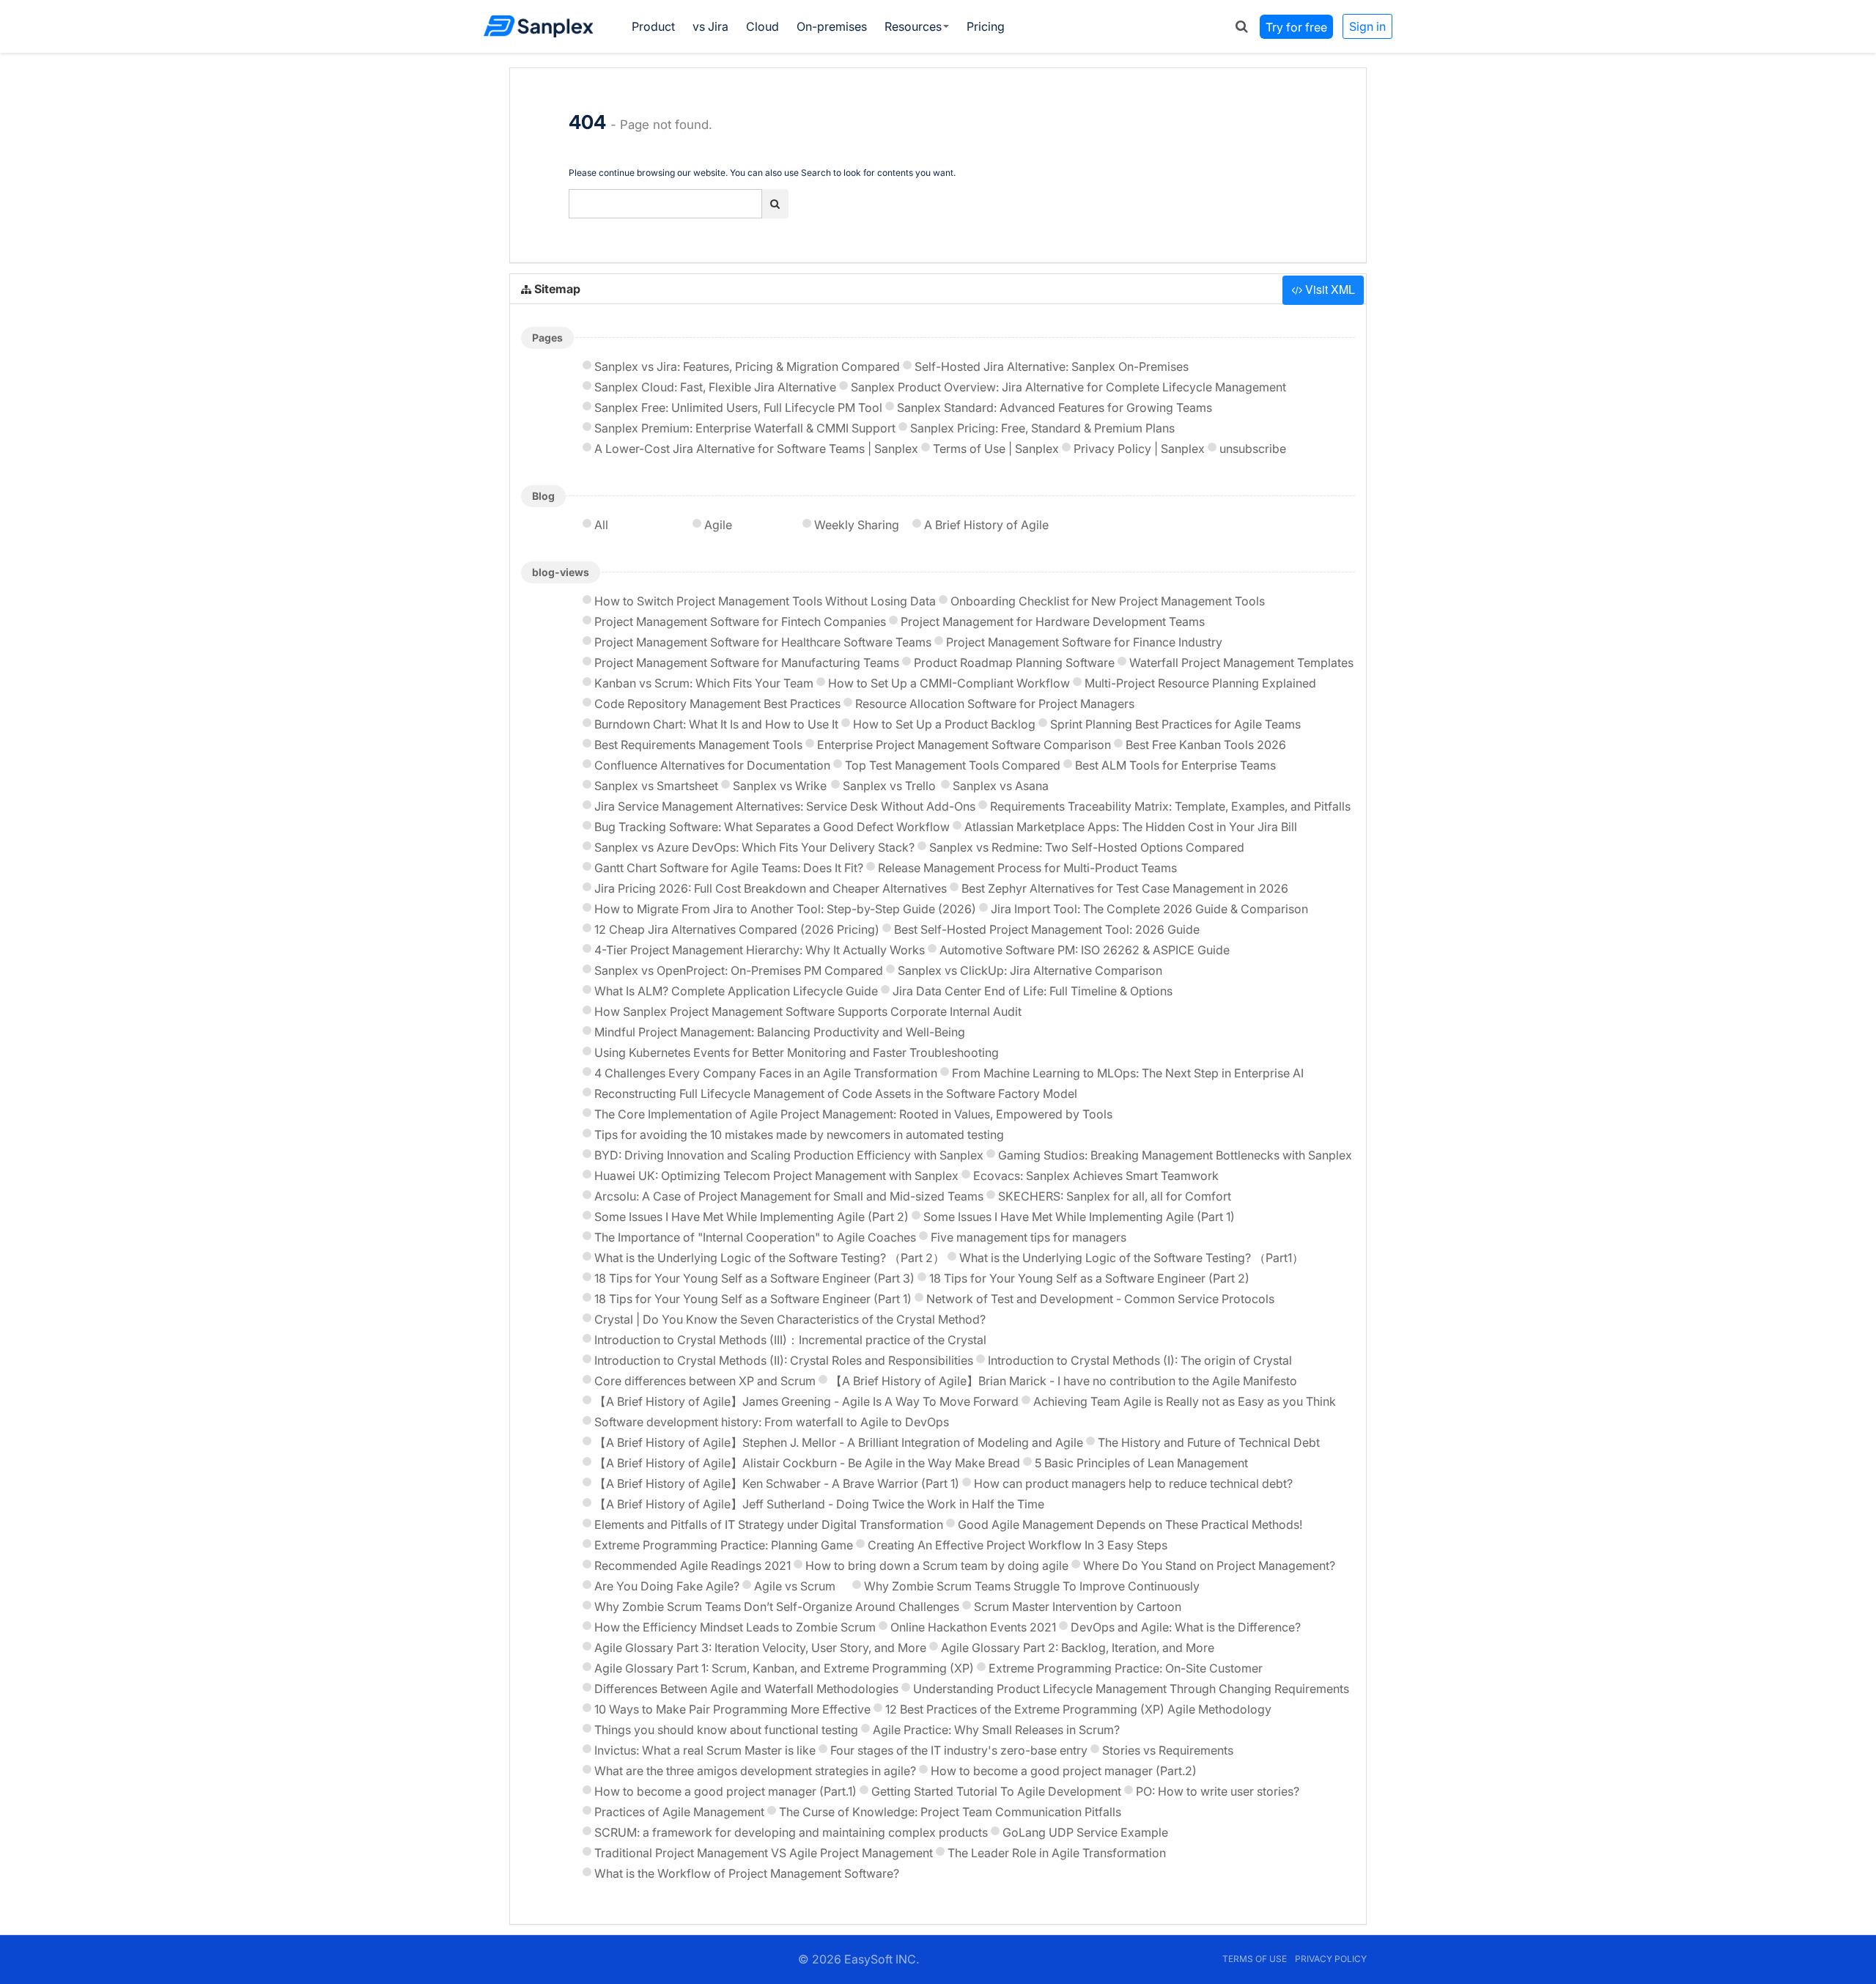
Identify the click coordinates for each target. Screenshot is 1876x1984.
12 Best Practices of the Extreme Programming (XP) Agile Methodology (1078, 1709)
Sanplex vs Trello (889, 786)
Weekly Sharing (857, 525)
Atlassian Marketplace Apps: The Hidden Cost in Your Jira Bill (1131, 827)
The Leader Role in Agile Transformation (1057, 1853)
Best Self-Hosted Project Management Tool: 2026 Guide (1047, 929)
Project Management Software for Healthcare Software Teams (763, 642)
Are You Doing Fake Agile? (667, 1586)
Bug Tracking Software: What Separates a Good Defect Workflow (772, 827)
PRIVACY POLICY (1331, 1959)
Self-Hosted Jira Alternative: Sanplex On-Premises (1052, 366)
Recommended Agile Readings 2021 (693, 1566)
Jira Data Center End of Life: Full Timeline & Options (1033, 991)
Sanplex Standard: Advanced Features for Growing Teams (1055, 408)
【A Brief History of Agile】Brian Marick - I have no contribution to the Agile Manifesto (1064, 1381)
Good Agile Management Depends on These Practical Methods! (1130, 1524)
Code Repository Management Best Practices (717, 704)
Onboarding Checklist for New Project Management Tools (1108, 601)
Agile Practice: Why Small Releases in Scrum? (996, 1730)
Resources (913, 26)
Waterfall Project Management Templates (1241, 663)
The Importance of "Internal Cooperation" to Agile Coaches (755, 1237)
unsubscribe (1253, 449)
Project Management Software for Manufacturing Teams (747, 663)
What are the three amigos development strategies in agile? (755, 1771)
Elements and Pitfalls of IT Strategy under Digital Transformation (769, 1524)
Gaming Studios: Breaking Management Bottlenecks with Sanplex (1175, 1155)
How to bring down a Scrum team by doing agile (937, 1566)
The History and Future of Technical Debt (1209, 1442)
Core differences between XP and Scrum (705, 1381)
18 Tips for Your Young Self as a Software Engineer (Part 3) (754, 1278)
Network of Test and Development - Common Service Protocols (1100, 1299)
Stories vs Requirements (1168, 1750)
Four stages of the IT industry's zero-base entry (959, 1750)
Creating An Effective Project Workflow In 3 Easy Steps (1018, 1545)
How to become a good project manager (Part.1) (725, 1791)
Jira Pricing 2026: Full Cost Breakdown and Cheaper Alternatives (771, 888)
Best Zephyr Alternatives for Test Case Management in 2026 (1125, 888)
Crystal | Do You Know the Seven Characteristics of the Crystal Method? (790, 1319)
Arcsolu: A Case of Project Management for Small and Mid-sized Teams (789, 1196)
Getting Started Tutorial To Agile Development (996, 1791)
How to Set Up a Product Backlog (944, 724)
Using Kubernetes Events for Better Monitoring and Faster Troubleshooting (797, 1052)
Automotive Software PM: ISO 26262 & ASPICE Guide (1085, 950)
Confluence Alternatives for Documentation (712, 765)
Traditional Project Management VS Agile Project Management (764, 1853)
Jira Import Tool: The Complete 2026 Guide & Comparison (1149, 909)
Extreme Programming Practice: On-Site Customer (1126, 1668)
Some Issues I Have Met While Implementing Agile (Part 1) (1079, 1217)
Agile (718, 525)
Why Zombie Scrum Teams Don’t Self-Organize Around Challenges (777, 1607)
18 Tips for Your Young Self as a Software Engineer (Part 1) (753, 1299)
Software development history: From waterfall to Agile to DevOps (772, 1422)
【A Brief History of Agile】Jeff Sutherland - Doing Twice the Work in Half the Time (819, 1504)
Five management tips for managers (1029, 1237)
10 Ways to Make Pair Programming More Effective (732, 1709)
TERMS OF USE (1255, 1959)
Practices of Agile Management (679, 1812)
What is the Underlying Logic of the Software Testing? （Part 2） (769, 1258)
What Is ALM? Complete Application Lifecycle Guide (736, 991)
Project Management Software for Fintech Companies (740, 622)
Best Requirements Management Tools (698, 745)
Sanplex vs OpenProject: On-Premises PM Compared (739, 970)
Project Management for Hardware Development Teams (1053, 622)
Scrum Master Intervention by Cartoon (1078, 1607)
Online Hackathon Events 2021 (973, 1627)
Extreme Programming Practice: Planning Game (724, 1545)
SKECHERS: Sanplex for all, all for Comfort (1115, 1196)
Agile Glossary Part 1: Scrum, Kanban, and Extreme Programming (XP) (784, 1668)
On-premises (832, 26)
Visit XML (1329, 289)
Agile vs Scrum (795, 1586)
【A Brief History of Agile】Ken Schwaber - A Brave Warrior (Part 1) (777, 1483)
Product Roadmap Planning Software (1014, 663)
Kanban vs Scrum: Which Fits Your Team (704, 683)
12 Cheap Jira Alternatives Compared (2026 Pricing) (737, 929)
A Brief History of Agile (986, 525)
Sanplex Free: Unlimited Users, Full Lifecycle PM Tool (738, 408)
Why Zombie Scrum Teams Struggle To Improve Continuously (1032, 1586)
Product (653, 26)
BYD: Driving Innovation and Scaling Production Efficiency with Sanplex (789, 1155)
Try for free (1296, 26)
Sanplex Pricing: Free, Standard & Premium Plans (1042, 428)
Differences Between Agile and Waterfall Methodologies (746, 1689)
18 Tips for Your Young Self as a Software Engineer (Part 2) (1089, 1278)
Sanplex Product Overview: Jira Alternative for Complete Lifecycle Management (1068, 387)
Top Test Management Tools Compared (953, 765)
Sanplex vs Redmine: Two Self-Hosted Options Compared (1087, 847)
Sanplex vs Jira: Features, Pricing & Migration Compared (747, 366)
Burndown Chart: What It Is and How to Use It (716, 724)
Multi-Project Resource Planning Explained (1200, 683)
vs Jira (710, 26)
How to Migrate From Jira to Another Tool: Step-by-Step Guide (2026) (785, 909)
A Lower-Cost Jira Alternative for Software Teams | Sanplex (756, 449)
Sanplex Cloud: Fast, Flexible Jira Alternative (715, 387)
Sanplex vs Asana (1001, 786)
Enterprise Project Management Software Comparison (964, 745)
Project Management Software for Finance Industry (1084, 642)
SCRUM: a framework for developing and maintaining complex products (791, 1832)
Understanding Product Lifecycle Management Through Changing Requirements (1131, 1689)
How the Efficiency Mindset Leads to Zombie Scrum (735, 1627)
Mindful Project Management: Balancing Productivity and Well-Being (780, 1032)
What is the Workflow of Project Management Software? (747, 1873)
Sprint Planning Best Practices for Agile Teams (1175, 724)
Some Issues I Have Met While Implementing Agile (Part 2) (751, 1217)
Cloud (762, 26)
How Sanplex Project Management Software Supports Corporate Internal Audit (808, 1011)
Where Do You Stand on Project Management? (1209, 1566)
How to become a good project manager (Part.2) (1064, 1771)
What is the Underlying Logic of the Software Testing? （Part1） (1131, 1258)
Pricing (986, 26)
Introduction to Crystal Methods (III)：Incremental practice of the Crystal (790, 1340)
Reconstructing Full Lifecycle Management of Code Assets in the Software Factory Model (836, 1094)
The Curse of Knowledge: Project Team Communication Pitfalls (950, 1812)
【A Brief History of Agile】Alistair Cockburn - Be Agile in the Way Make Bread (807, 1463)
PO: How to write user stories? (1218, 1791)
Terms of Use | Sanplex (996, 449)
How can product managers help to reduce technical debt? (1133, 1483)
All (601, 525)
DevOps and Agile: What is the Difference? (1186, 1627)
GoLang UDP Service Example (1085, 1832)
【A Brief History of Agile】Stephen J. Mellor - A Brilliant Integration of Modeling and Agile (839, 1442)
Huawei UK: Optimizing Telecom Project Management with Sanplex (776, 1176)
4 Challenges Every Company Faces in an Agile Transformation (766, 1073)
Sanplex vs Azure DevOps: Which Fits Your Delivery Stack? (754, 847)
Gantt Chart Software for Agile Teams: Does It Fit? (729, 868)
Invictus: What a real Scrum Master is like (705, 1750)
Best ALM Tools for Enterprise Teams (1175, 765)
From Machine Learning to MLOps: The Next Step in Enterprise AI (1128, 1073)
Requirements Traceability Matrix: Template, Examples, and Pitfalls (1170, 806)
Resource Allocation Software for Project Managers (995, 704)
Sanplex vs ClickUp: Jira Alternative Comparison (1030, 970)
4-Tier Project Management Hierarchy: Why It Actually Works (760, 950)
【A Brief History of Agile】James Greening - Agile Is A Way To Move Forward (806, 1401)
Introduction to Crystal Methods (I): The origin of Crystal (1140, 1360)
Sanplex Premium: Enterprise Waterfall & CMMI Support (745, 428)
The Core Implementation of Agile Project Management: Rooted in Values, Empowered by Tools (853, 1114)
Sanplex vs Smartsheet (656, 786)
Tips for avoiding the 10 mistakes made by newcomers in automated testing (799, 1135)
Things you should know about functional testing (726, 1730)
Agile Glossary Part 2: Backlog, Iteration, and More (1078, 1648)
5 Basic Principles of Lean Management (1141, 1463)
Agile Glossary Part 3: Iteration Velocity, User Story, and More (760, 1648)
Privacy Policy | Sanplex (1139, 449)
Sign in (1367, 26)
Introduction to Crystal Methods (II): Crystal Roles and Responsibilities (784, 1360)
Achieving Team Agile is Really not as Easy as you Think (1185, 1401)
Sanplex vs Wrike (780, 786)
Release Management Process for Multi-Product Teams (1027, 868)
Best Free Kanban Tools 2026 (1206, 745)
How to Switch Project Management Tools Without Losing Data (765, 601)
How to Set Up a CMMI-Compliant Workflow (949, 683)
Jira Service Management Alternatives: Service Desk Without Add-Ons (785, 806)
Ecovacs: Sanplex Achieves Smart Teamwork (1096, 1176)
